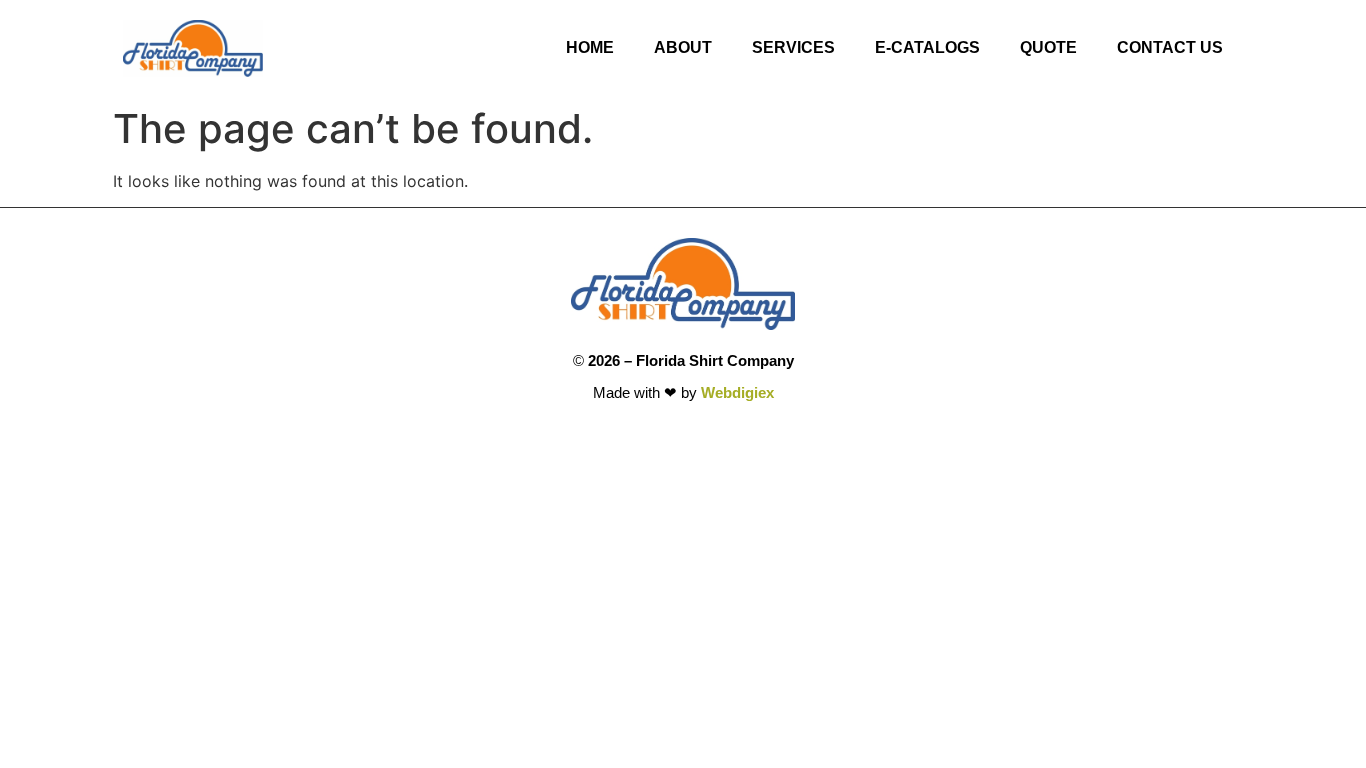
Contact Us (1170, 47)
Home (590, 47)
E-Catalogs (927, 47)
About (683, 47)
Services (793, 47)
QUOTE (1048, 47)
